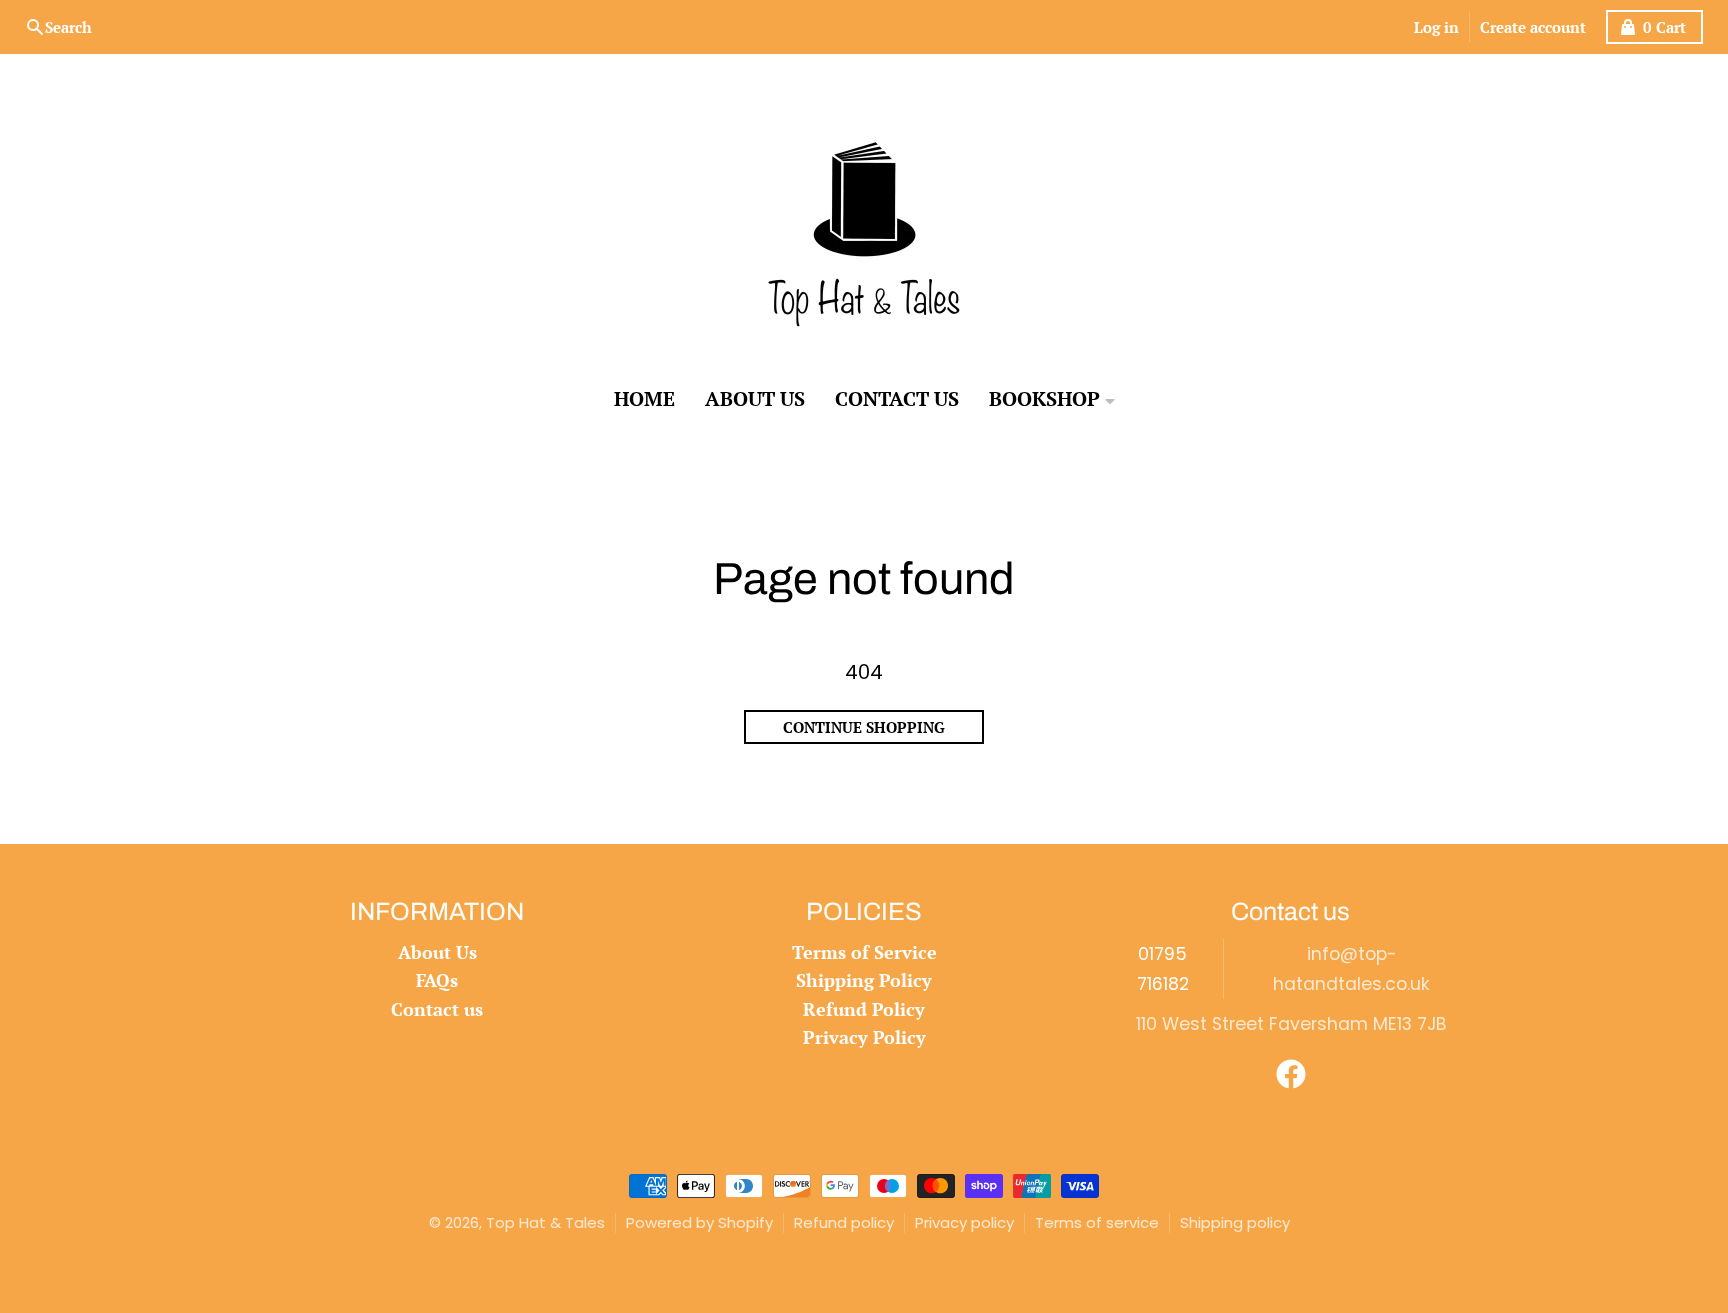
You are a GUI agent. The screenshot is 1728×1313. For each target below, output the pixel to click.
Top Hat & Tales (545, 1222)
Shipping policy (1235, 1222)
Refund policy (844, 1222)
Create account (1533, 27)
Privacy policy (964, 1222)
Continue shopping (864, 727)
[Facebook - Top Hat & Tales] (1291, 1074)
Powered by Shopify (699, 1222)
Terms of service (1097, 1222)
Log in (1436, 27)
